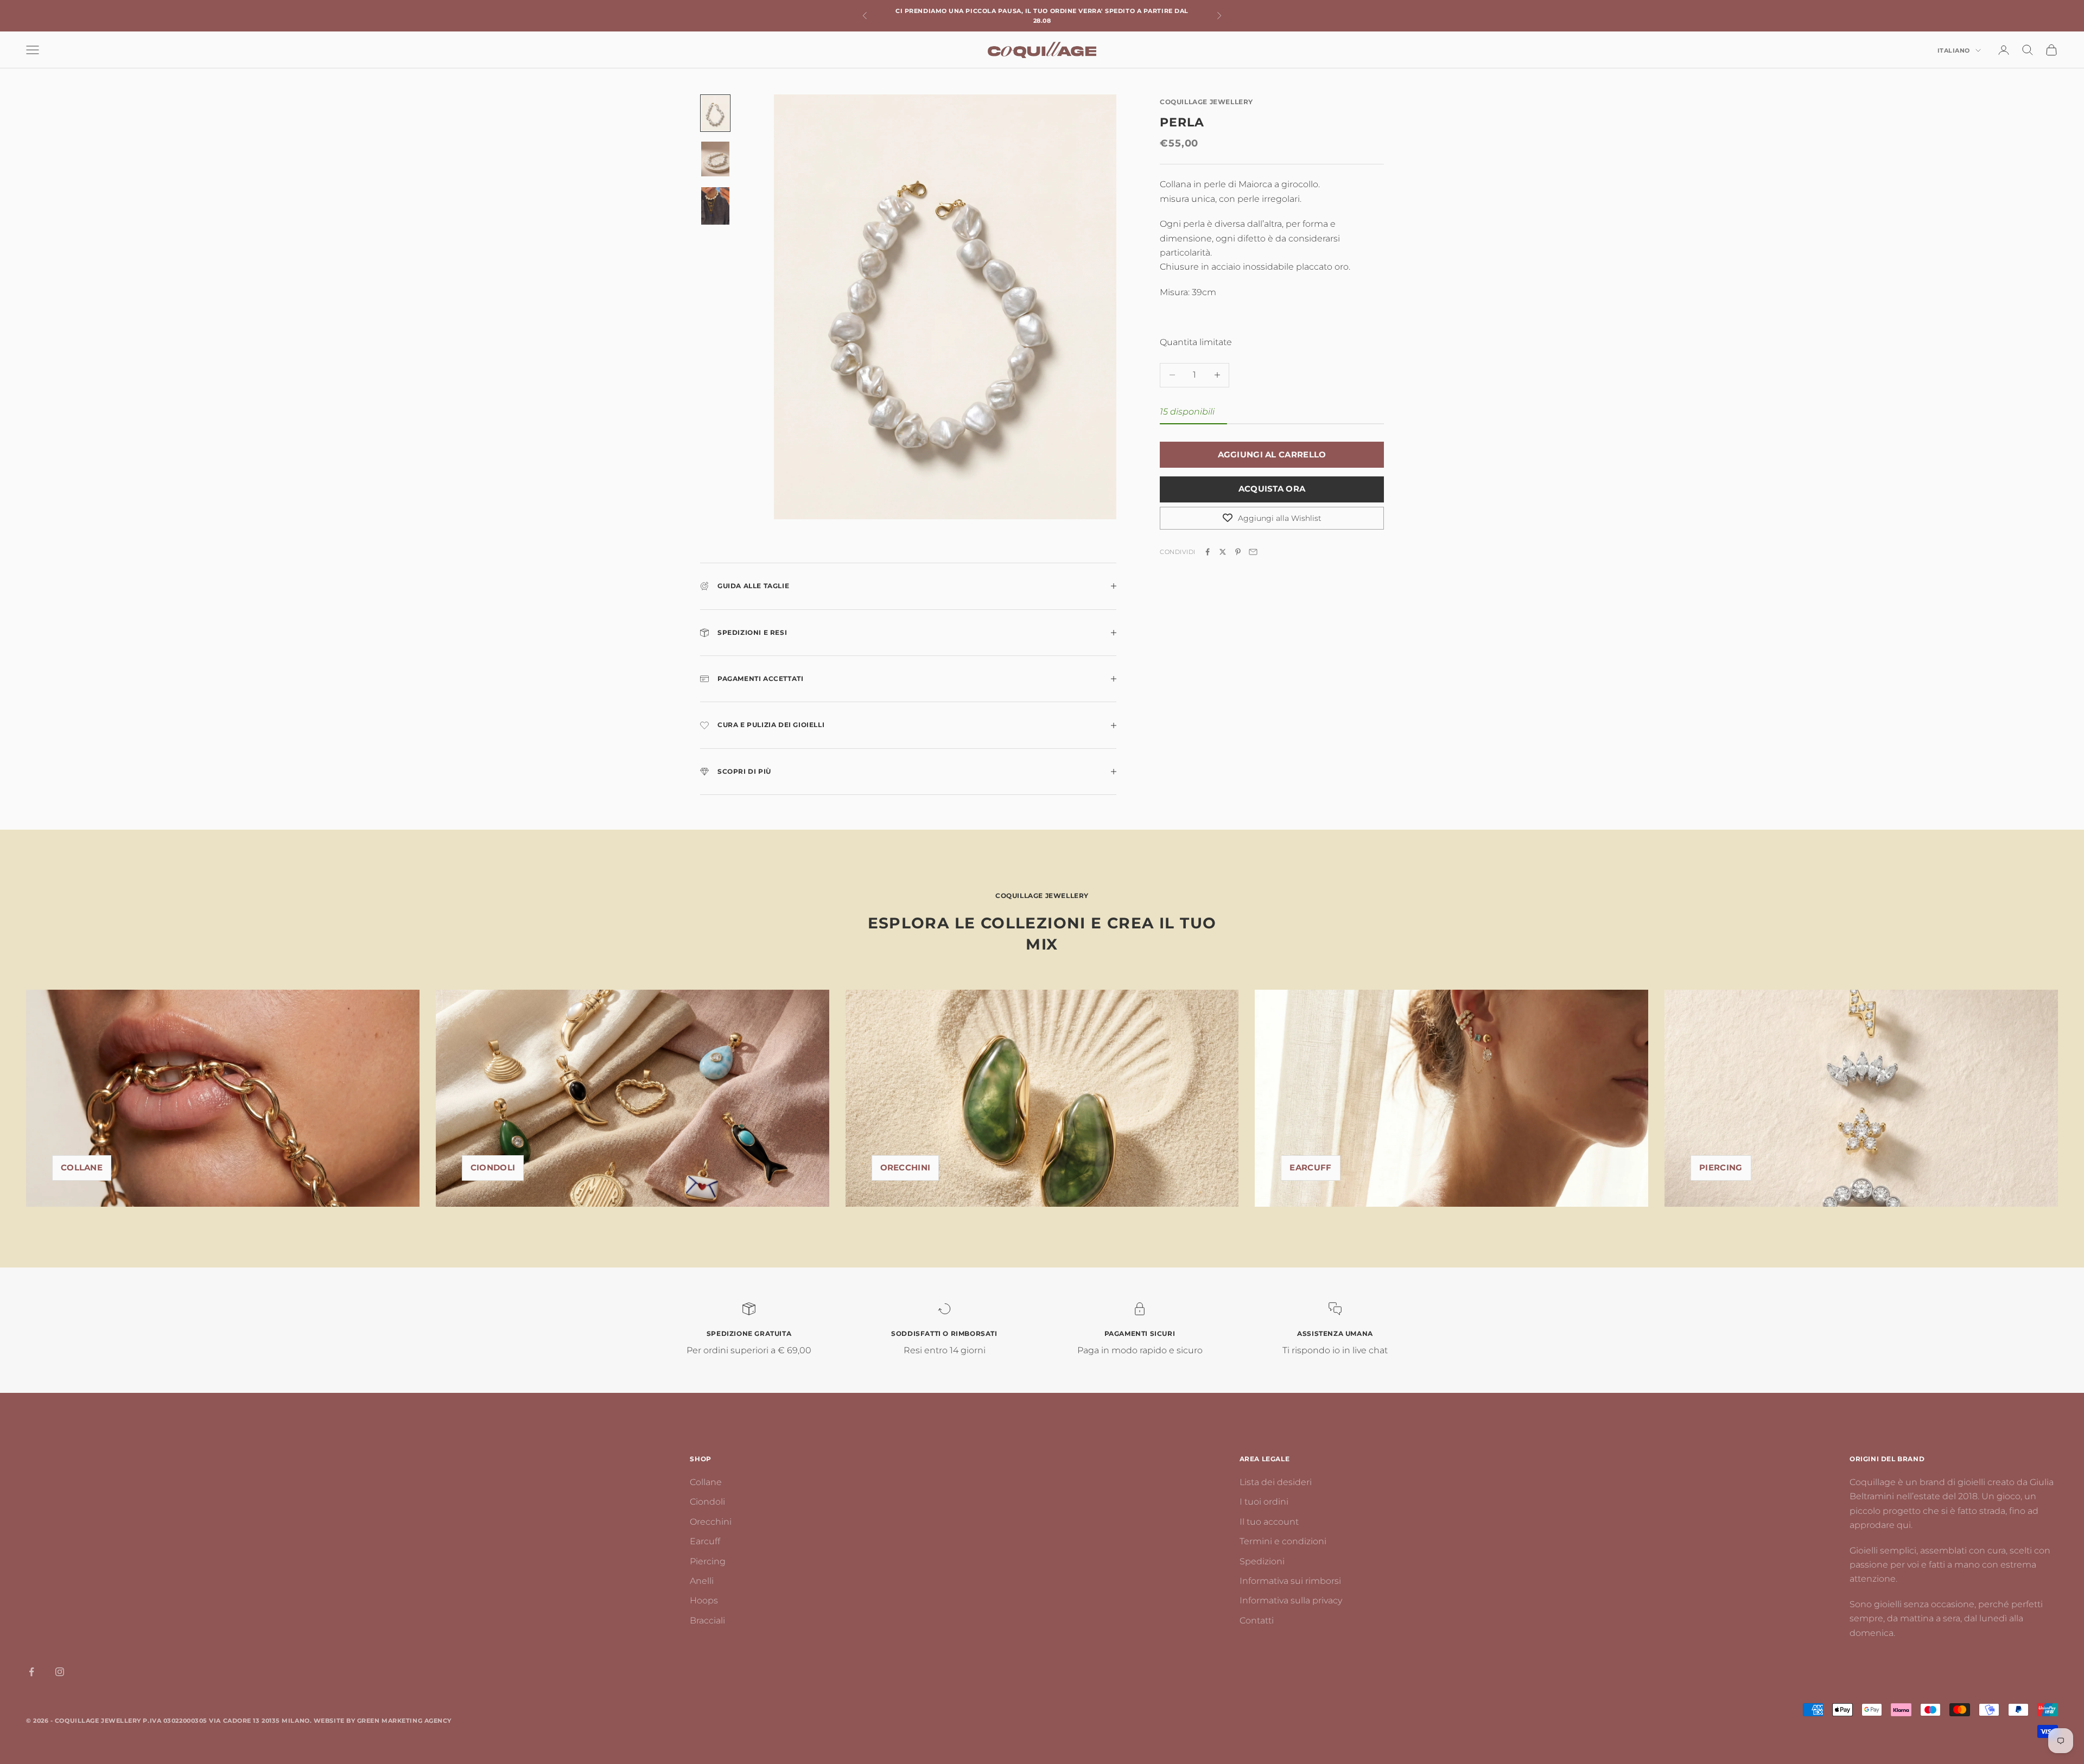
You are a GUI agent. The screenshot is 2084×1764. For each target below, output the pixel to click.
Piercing (708, 1561)
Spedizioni (1262, 1561)
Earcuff (1310, 1167)
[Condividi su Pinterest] (1238, 552)
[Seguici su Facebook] (31, 1672)
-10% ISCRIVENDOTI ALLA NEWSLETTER (1042, 16)
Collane (82, 1167)
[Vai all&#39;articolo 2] (715, 159)
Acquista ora (1272, 489)
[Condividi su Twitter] (1223, 552)
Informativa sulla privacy (1291, 1600)
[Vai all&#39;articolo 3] (715, 206)
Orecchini (906, 1167)
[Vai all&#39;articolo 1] (715, 113)
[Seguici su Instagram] (60, 1672)
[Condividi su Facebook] (1208, 552)
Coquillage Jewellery (1206, 102)
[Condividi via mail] (1253, 552)
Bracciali (707, 1620)
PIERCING (1721, 1167)
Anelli (702, 1581)
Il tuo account (1269, 1522)
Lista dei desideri (1276, 1482)
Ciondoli (493, 1167)
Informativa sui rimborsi (1290, 1581)
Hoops (704, 1600)
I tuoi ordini (1264, 1502)
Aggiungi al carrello (1272, 454)
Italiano (1954, 50)
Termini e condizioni (1283, 1541)
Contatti (1257, 1620)
